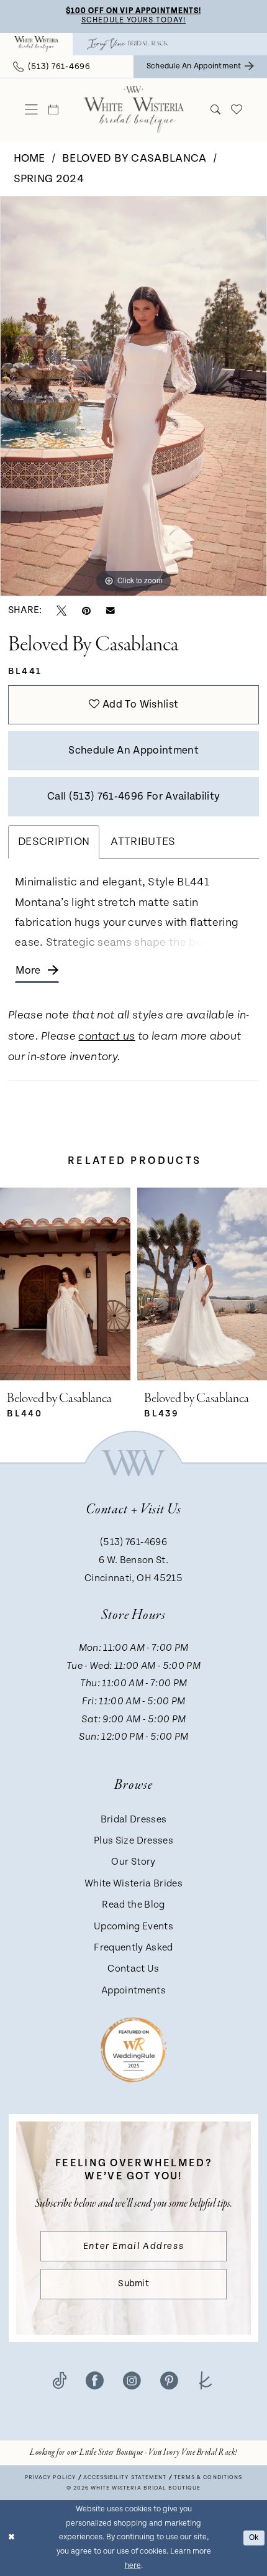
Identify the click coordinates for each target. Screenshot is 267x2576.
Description (54, 842)
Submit (133, 2283)
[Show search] (215, 109)
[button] (32, 110)
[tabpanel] (133, 396)
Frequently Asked (133, 1948)
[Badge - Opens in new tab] (134, 2049)
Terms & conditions (208, 2477)
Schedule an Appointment (133, 750)
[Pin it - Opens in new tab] (86, 611)
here (133, 2566)
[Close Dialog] (11, 2538)
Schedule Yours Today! (133, 20)
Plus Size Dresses (133, 1841)
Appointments (133, 1991)
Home (29, 158)
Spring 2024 (49, 179)
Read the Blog (133, 1905)
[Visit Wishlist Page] (236, 109)
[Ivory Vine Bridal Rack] (127, 44)
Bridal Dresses (134, 1820)
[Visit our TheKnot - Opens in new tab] (206, 2380)
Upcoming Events (133, 1927)
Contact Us (133, 1969)
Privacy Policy (50, 2477)
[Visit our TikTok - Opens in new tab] (60, 2380)
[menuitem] (36, 44)
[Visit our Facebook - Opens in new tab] (95, 2380)
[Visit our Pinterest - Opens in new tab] (169, 2380)
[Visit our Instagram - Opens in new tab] (132, 2380)
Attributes (143, 842)
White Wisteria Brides (133, 1884)
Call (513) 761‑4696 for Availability (133, 796)
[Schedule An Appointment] (54, 109)
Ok (254, 2538)
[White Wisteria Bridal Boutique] (36, 44)
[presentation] (124, 1284)
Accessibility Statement (124, 2477)
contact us (106, 1037)
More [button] (28, 971)
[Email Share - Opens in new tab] (111, 611)
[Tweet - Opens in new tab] (61, 611)
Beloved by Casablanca (134, 158)
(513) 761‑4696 (133, 1542)
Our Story (133, 1862)
